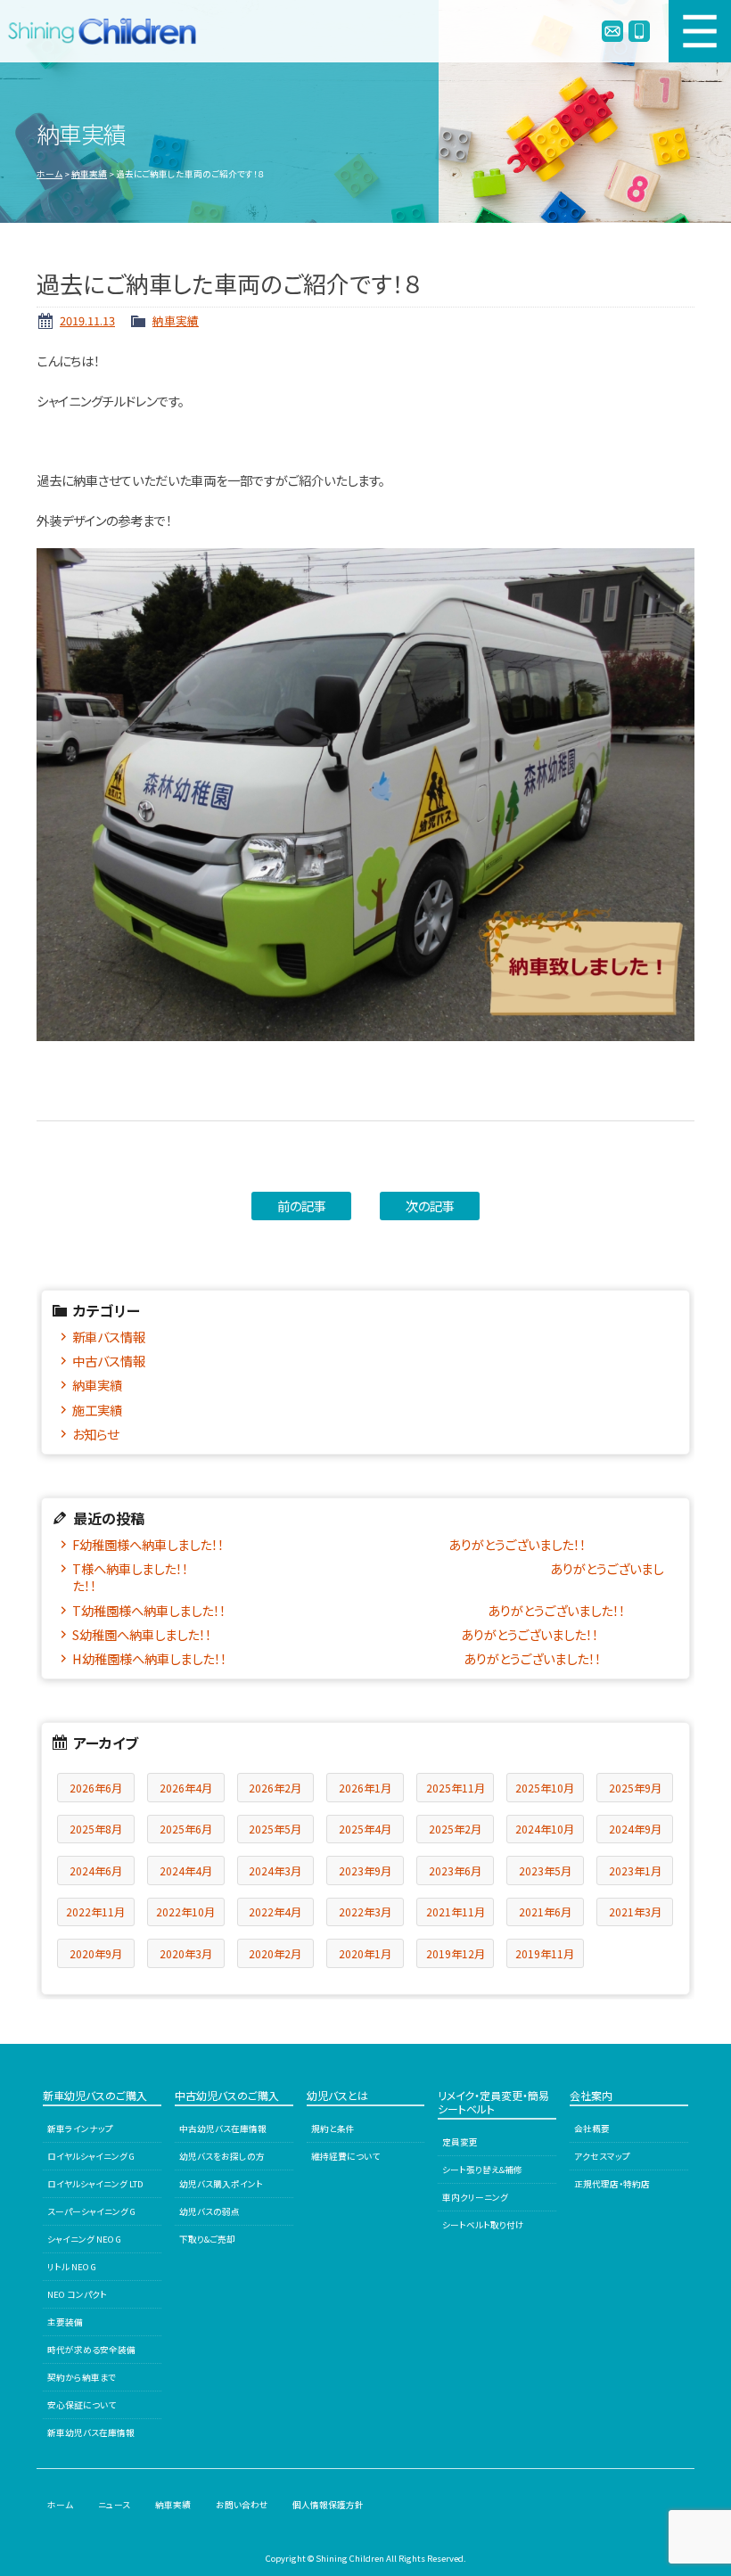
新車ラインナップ (80, 2129)
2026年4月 (186, 1788)
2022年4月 (275, 1911)
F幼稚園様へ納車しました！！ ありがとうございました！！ (329, 1544)
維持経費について (345, 2156)
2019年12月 (456, 1953)
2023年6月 (455, 1870)
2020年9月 (96, 1953)
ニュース (114, 2505)
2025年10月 (545, 1788)
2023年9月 (365, 1870)
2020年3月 (186, 1953)
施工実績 (97, 1410)
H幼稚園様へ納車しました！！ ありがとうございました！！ (337, 1658)
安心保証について (82, 2405)
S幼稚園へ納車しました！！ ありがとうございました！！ (335, 1634)
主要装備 (65, 2322)
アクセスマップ (602, 2156)
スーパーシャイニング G (91, 2211)
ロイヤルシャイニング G (91, 2156)
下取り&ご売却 (207, 2239)
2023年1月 (635, 1870)
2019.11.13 (87, 320)
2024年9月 (635, 1829)
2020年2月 (275, 1953)
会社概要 (592, 2129)
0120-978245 (639, 31)
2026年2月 (275, 1788)
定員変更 (460, 2142)
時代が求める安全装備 (91, 2350)
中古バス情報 (109, 1361)
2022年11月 (95, 1911)
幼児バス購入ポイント (221, 2184)
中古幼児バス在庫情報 (223, 2129)
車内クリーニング (475, 2197)
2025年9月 (635, 1788)
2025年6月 (186, 1829)
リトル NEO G (72, 2267)
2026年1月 (365, 1788)
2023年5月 (545, 1870)
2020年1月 (365, 1953)
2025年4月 (365, 1829)
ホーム (49, 174)
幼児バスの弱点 (209, 2211)
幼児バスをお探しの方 (222, 2156)
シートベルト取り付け (483, 2225)
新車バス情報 (109, 1337)
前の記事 (302, 1206)
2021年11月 (456, 1911)
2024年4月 (186, 1870)
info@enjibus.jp (612, 31)
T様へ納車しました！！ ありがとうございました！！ (368, 1577)
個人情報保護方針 (328, 2505)
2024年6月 (96, 1870)
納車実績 (89, 174)
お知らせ (95, 1434)
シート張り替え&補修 (482, 2170)
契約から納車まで (82, 2377)
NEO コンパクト (77, 2294)
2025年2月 (455, 1829)
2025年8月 (96, 1829)
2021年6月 (545, 1911)
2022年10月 (185, 1911)
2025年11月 (456, 1788)
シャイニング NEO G (84, 2239)
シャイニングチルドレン (110, 31)
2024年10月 (545, 1829)
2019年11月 (545, 1953)
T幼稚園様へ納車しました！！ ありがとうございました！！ (349, 1610)
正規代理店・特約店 (612, 2184)
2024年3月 (275, 1870)
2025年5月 (275, 1829)
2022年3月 (365, 1911)
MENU (700, 31)
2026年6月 (96, 1788)
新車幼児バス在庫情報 (91, 2432)
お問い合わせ (242, 2505)
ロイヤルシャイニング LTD (95, 2184)
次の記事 (430, 1206)
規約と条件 (333, 2129)
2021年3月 (635, 1911)
